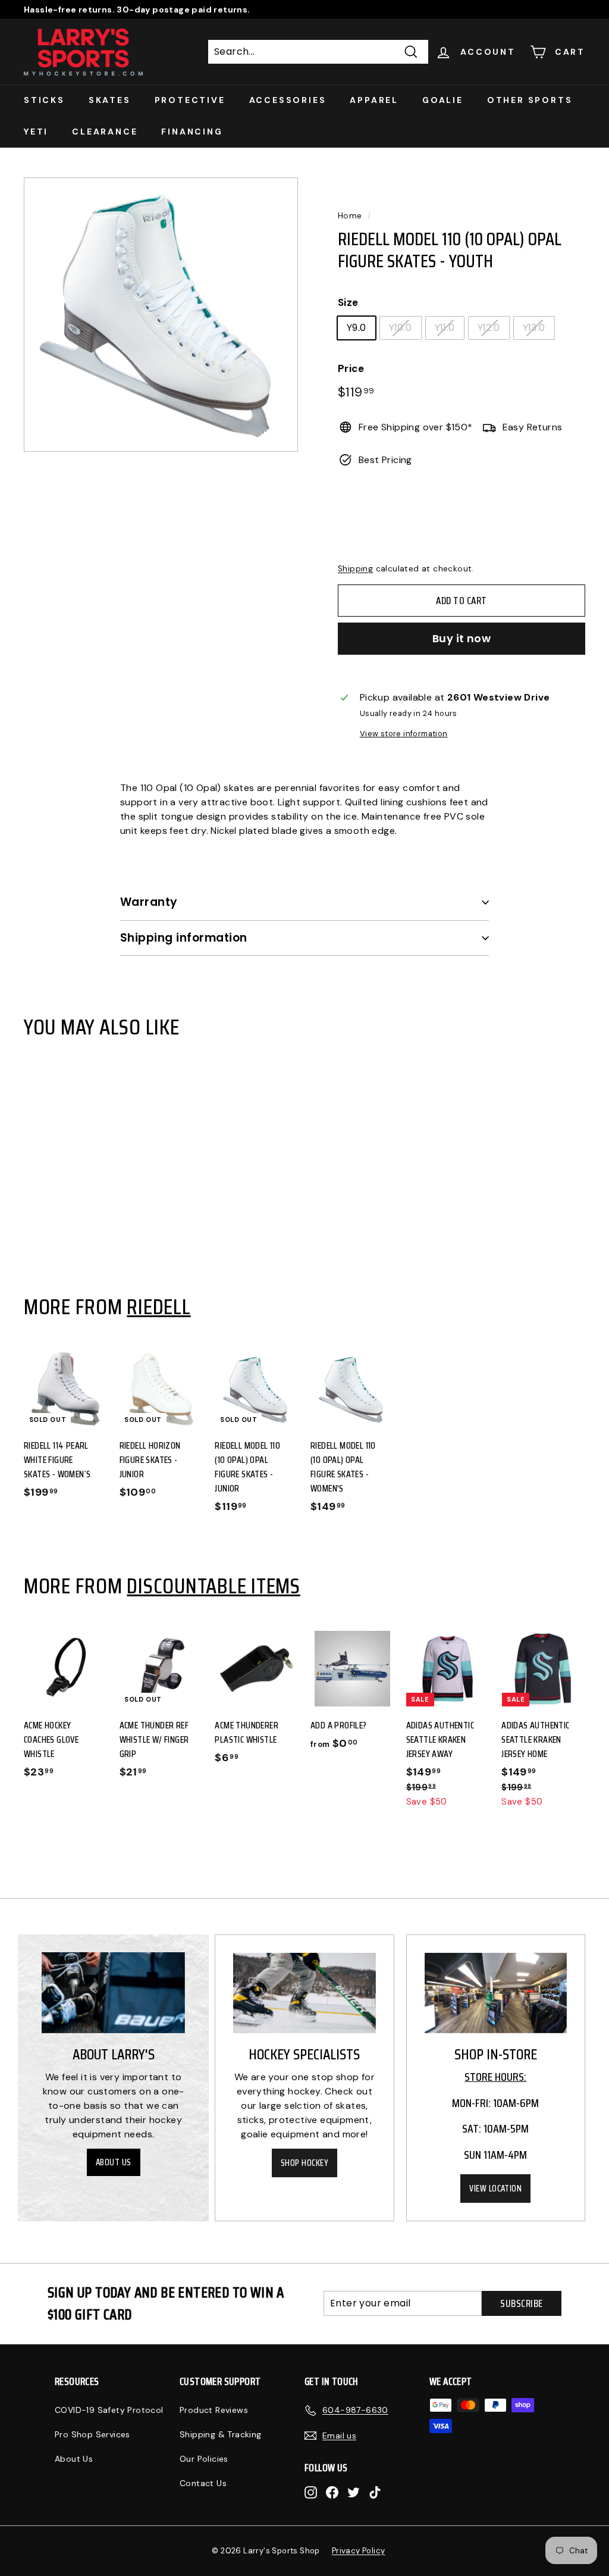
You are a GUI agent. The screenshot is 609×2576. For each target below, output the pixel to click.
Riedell (158, 1306)
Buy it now (462, 638)
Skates (110, 100)
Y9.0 (357, 328)
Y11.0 (445, 328)
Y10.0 (401, 328)
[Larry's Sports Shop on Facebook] (332, 2492)
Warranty (149, 902)
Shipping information (184, 938)
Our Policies (204, 2459)
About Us (114, 2162)
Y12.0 (489, 328)
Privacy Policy (359, 2551)
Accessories (288, 100)
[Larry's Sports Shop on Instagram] (311, 2492)
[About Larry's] (113, 1993)
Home (350, 216)
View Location (495, 2189)
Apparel (374, 100)
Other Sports (530, 100)
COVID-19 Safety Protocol (109, 2410)
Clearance (105, 132)
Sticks (44, 100)
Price (351, 368)
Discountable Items (213, 1586)
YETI (36, 132)
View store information (404, 734)
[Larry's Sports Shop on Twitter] (354, 2492)
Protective (190, 100)
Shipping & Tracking (221, 2434)
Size (348, 302)
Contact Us (203, 2483)
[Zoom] (161, 315)
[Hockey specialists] (304, 1993)
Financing (192, 132)
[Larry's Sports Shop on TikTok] (375, 2492)
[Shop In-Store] (496, 1993)
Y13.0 (534, 328)
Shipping (355, 569)
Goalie (443, 100)
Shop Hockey (304, 2163)
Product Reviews (214, 2410)
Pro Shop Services (92, 2434)
